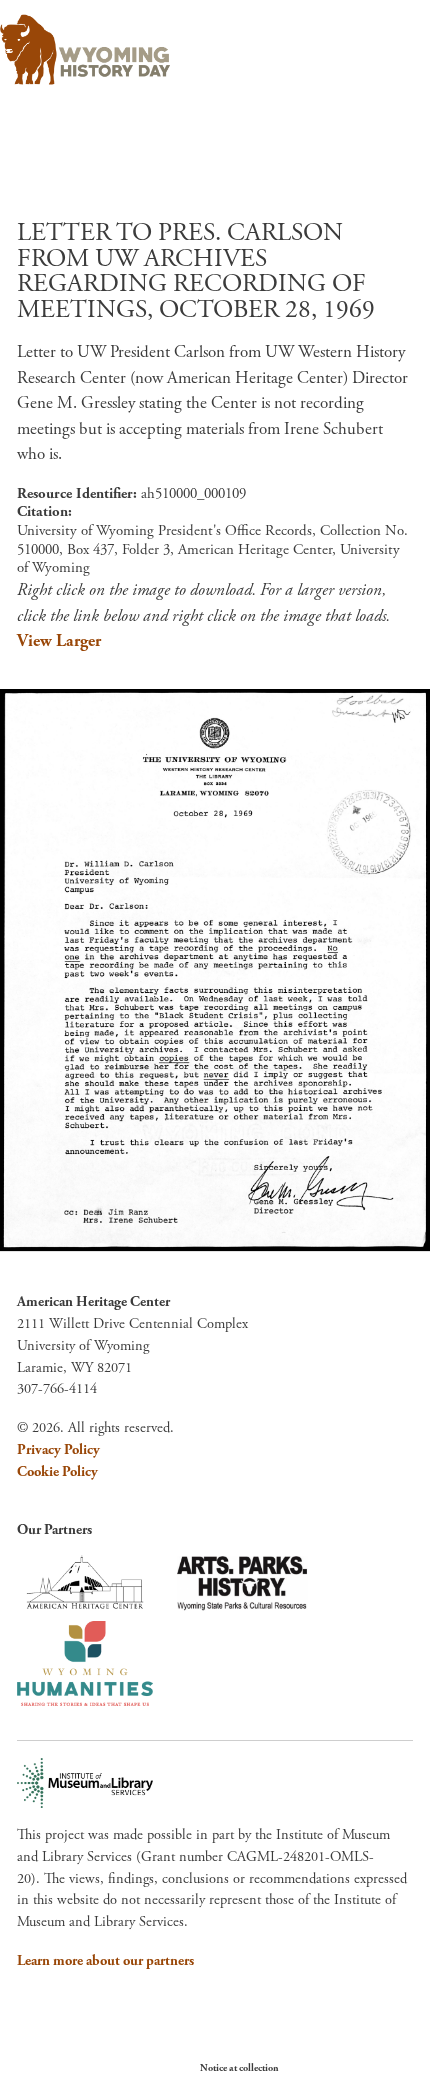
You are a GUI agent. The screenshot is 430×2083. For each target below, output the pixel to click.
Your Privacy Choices (339, 2067)
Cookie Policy (57, 1472)
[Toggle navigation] (386, 43)
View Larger (59, 641)
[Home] (85, 50)
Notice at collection (239, 2068)
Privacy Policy (58, 1450)
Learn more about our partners (105, 1961)
